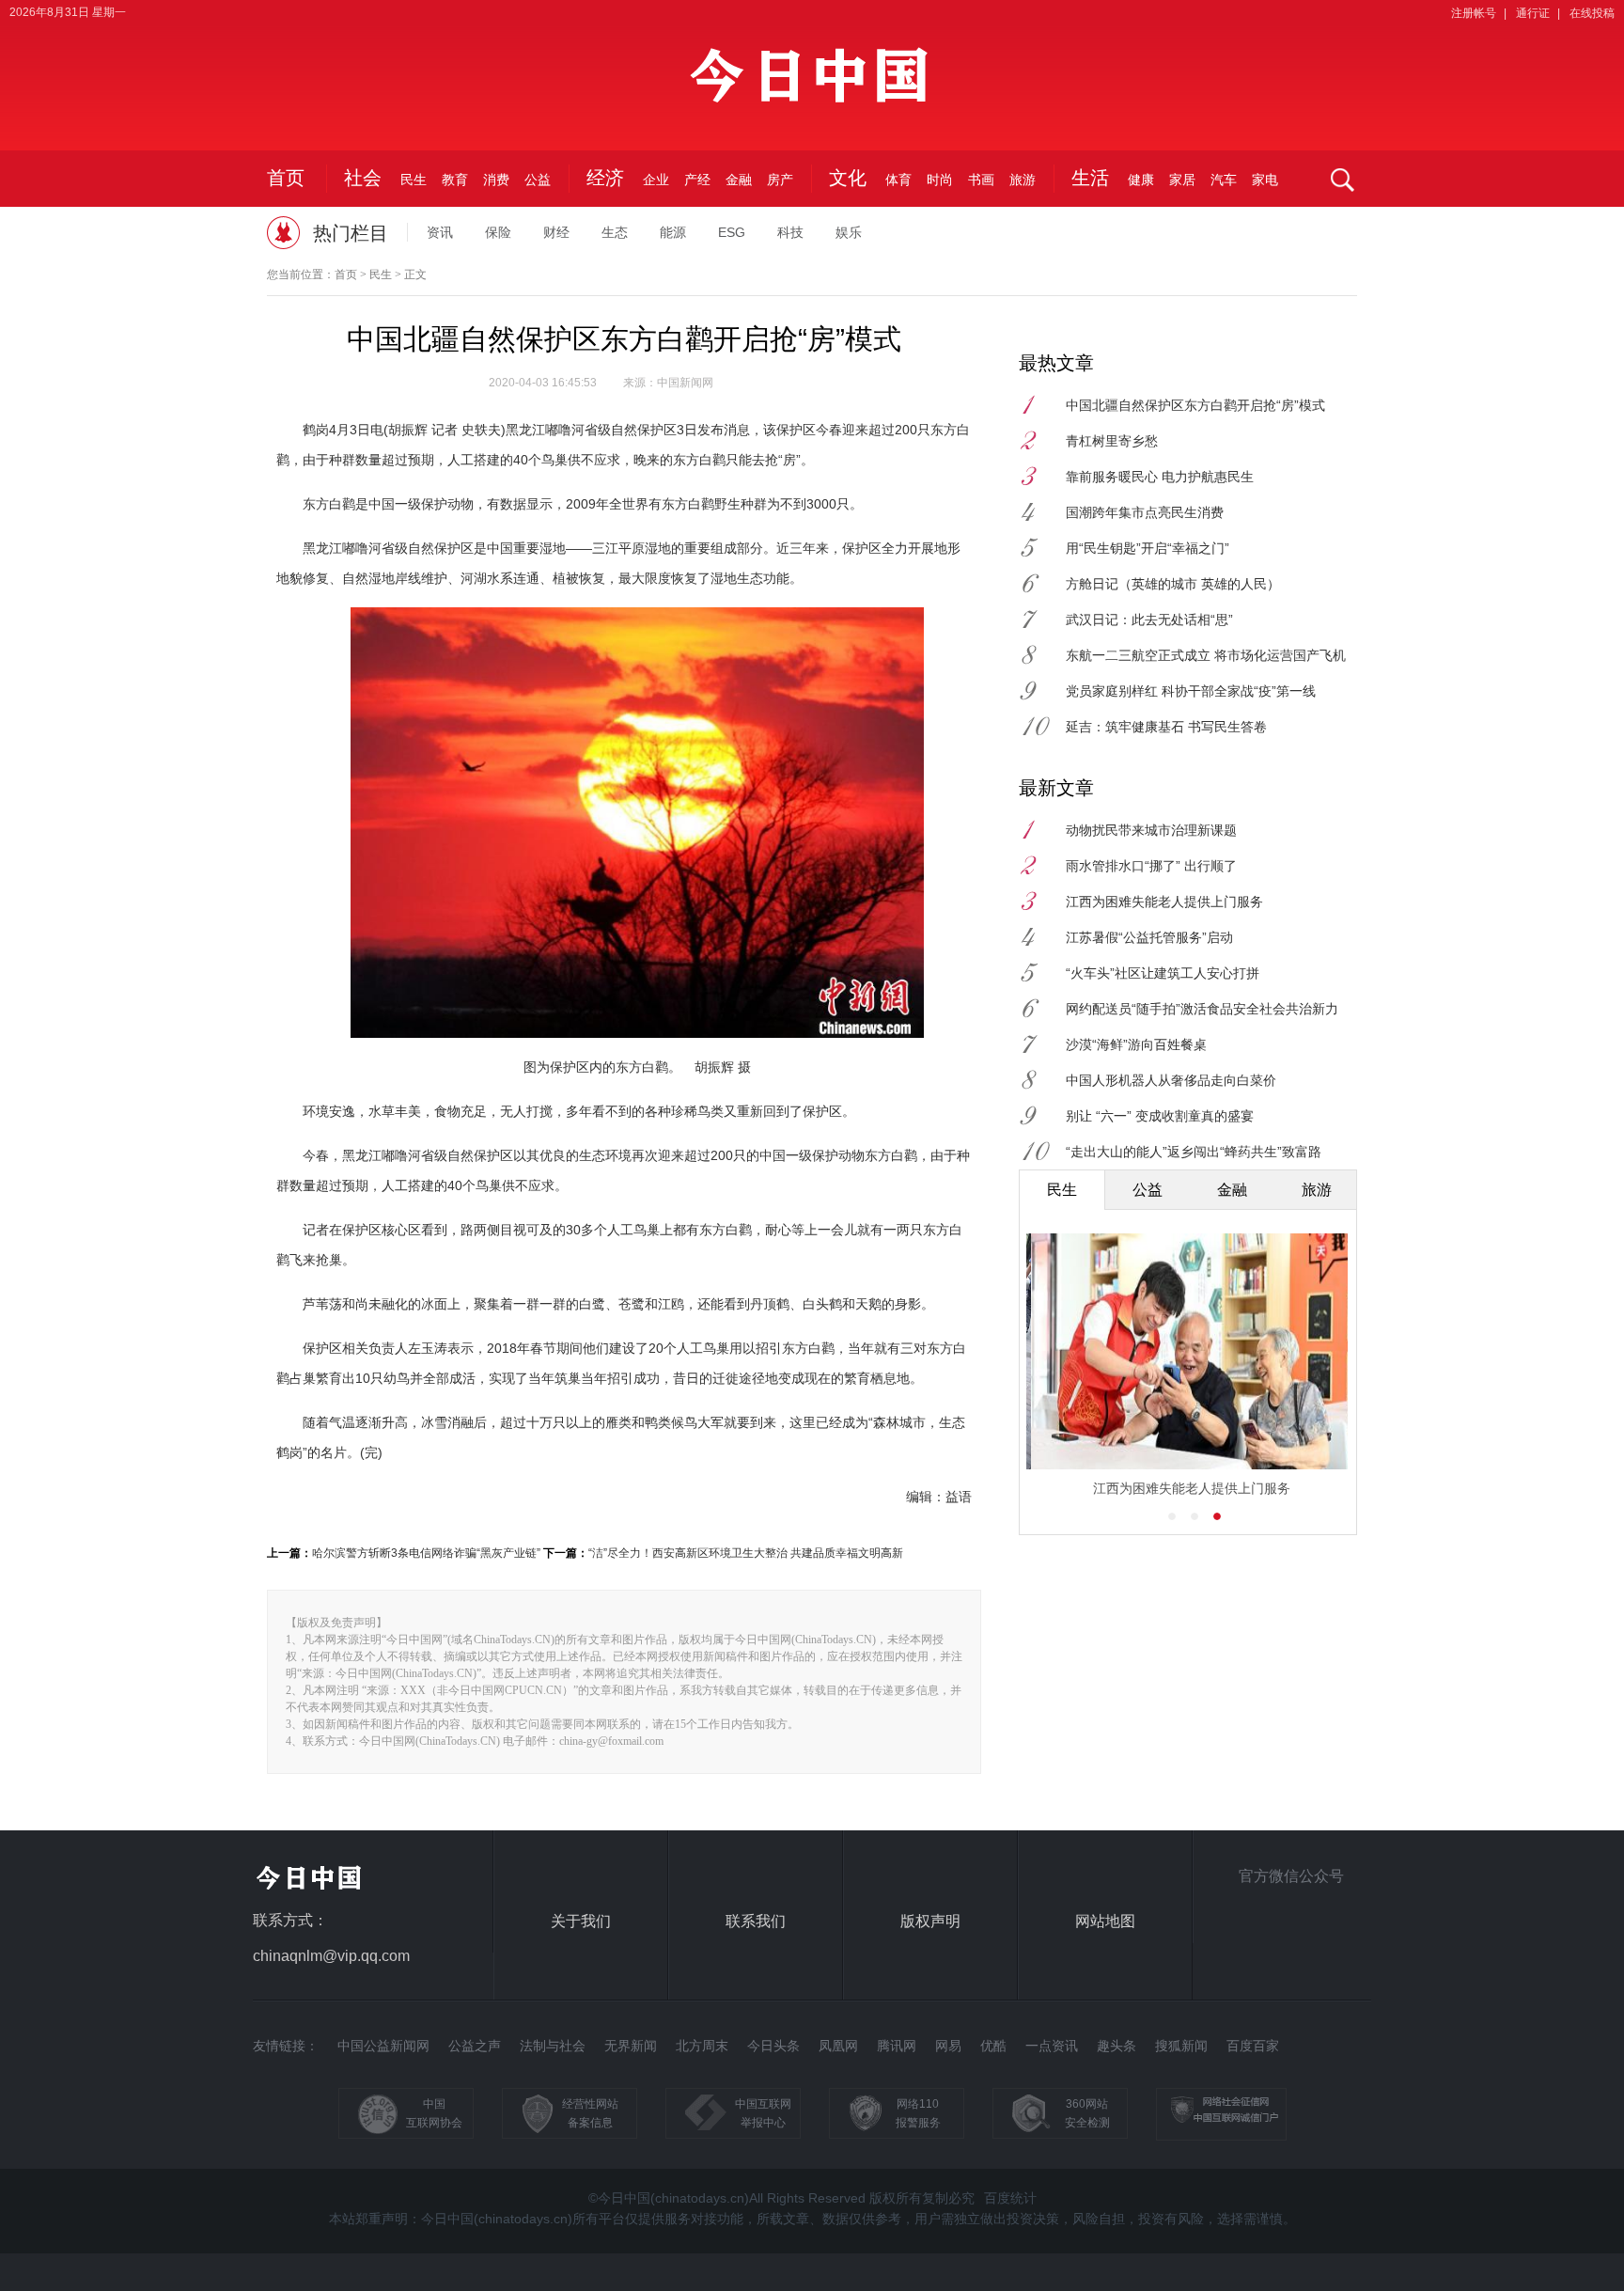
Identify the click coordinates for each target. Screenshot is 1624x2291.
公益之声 (475, 2046)
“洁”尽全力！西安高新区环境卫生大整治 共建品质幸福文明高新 (746, 1553)
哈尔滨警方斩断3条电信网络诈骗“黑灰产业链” (426, 1553)
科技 (790, 232)
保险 (498, 232)
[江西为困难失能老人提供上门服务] (1187, 1351)
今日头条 (773, 2046)
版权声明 (930, 1921)
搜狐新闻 (1181, 2046)
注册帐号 (1474, 13)
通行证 (1533, 13)
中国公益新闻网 (383, 2046)
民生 (414, 180)
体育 (898, 180)
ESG (732, 232)
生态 (615, 232)
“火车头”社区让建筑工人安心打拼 (1163, 973)
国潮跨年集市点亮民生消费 (1145, 512)
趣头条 (1116, 2046)
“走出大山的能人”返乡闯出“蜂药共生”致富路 (1194, 1152)
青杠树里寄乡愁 (1112, 441)
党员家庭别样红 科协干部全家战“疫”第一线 (1191, 691)
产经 (697, 180)
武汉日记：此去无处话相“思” (1149, 620)
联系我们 (756, 1921)
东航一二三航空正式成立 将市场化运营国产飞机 (1206, 655)
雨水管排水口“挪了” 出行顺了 (1151, 866)
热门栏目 (351, 233)
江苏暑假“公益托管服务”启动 (1149, 937)
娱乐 (849, 232)
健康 (1141, 180)
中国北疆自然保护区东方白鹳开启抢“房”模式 (1195, 405)
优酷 (993, 2046)
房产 (780, 180)
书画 (981, 180)
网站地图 (1105, 1921)
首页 (286, 178)
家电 (1265, 180)
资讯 (440, 232)
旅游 (1023, 180)
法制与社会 (553, 2046)
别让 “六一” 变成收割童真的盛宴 (1160, 1116)
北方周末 (702, 2046)
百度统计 (1010, 2198)
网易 (948, 2046)
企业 (656, 180)
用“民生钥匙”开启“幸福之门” (1148, 548)
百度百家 (1253, 2046)
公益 (538, 180)
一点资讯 (1052, 2046)
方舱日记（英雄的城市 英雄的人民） (1173, 584)
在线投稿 (1592, 13)
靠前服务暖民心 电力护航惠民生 (1160, 477)
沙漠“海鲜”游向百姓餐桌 (1136, 1044)
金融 (739, 180)
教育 (455, 180)
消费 (496, 180)
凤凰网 (838, 2046)
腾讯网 (897, 2046)
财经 (556, 232)
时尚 (940, 180)
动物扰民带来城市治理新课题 (1151, 830)
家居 (1182, 180)
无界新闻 (631, 2046)
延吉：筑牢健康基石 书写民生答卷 (1166, 727)
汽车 (1224, 180)
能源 (673, 232)
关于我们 (581, 1921)
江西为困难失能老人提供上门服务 (1164, 902)
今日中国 (812, 86)
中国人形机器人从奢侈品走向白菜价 (1171, 1080)
